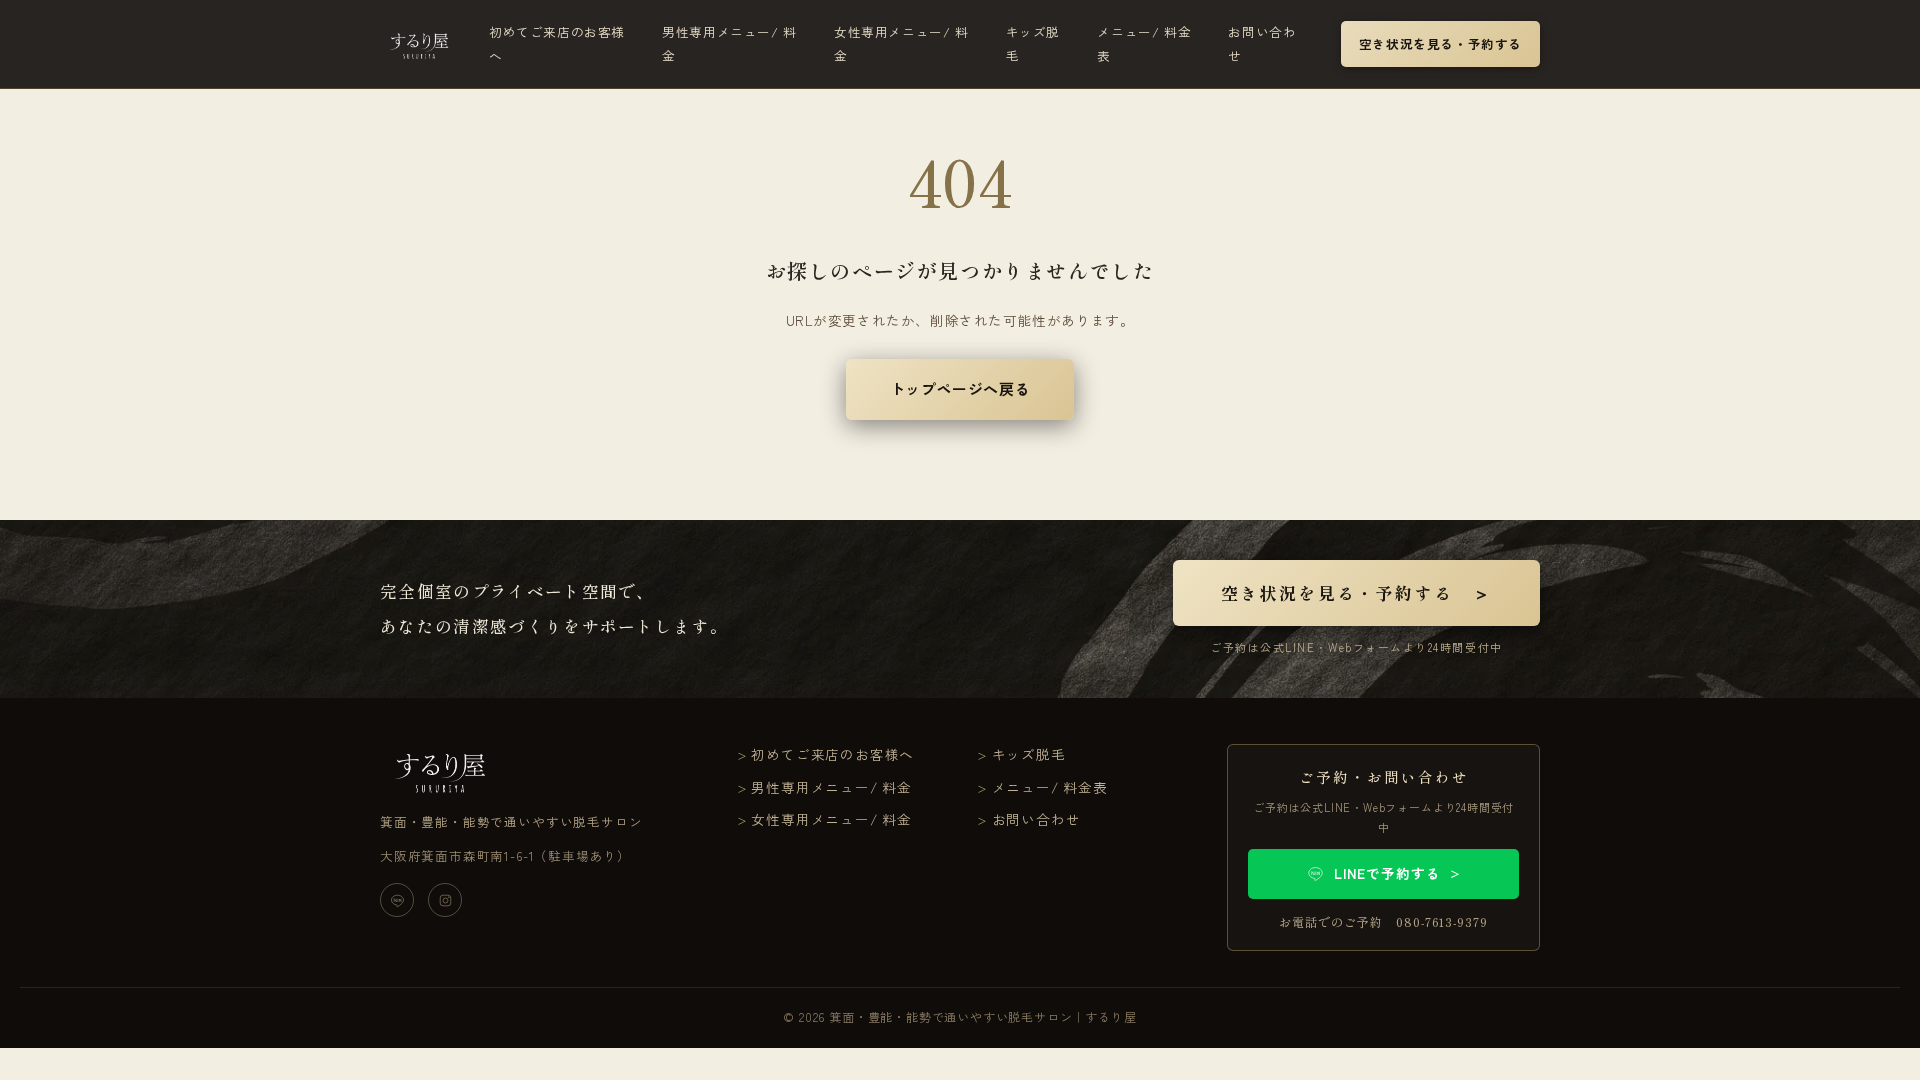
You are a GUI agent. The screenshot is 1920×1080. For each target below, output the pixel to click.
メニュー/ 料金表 (1144, 43)
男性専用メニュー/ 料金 (729, 43)
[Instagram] (445, 900)
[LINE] (397, 900)
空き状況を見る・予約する (1440, 43)
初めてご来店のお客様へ (557, 43)
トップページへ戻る (960, 388)
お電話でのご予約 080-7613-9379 (1383, 921)
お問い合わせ (1262, 43)
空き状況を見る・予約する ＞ (1356, 592)
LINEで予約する (1398, 873)
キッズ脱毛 (1033, 43)
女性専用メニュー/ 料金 (901, 43)
